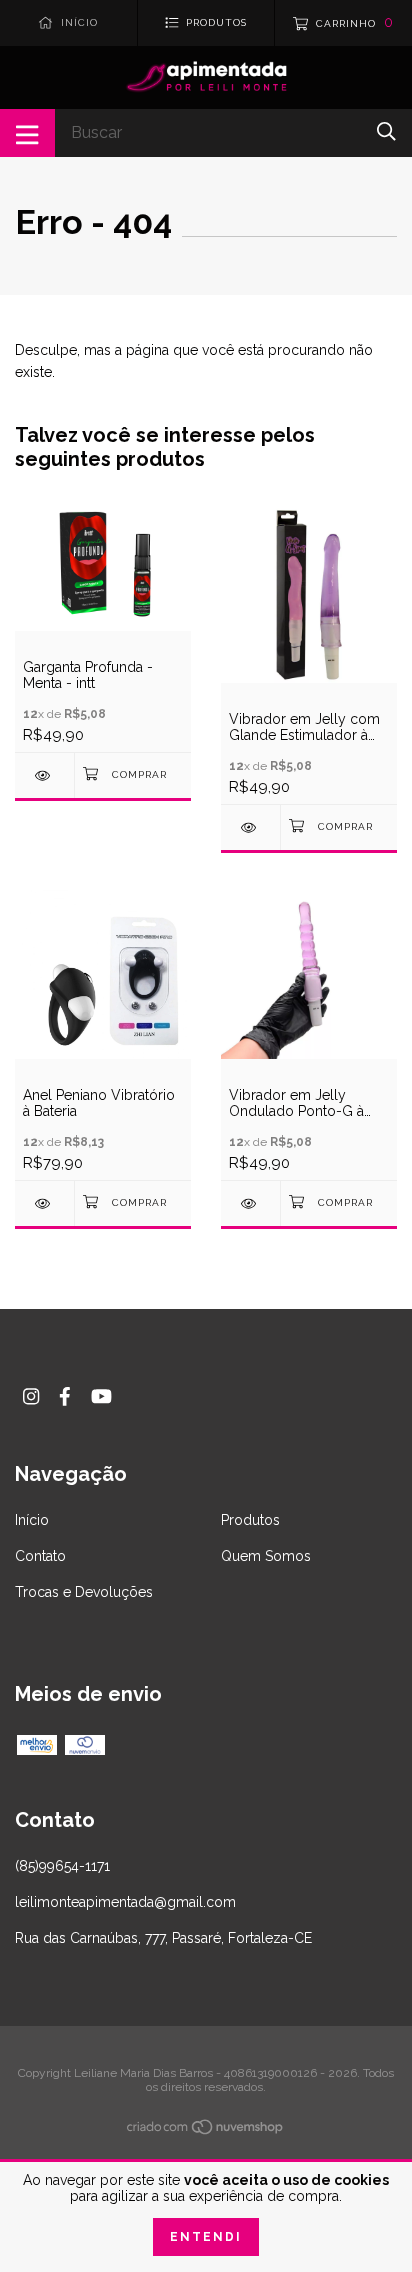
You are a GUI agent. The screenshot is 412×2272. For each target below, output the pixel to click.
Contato (40, 1556)
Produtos (250, 1520)
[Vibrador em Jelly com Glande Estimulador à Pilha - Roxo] (250, 827)
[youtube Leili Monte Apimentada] (101, 1396)
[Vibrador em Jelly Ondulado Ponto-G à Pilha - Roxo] (250, 1203)
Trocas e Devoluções (84, 1592)
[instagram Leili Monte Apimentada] (31, 1396)
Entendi (206, 2237)
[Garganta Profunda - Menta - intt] (44, 775)
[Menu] (27, 133)
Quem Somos (266, 1556)
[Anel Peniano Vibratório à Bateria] (44, 1203)
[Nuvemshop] (206, 2131)
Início (32, 1520)
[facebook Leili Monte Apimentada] (65, 1396)
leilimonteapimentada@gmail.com (125, 1902)
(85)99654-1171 (62, 1866)
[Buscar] (386, 131)
